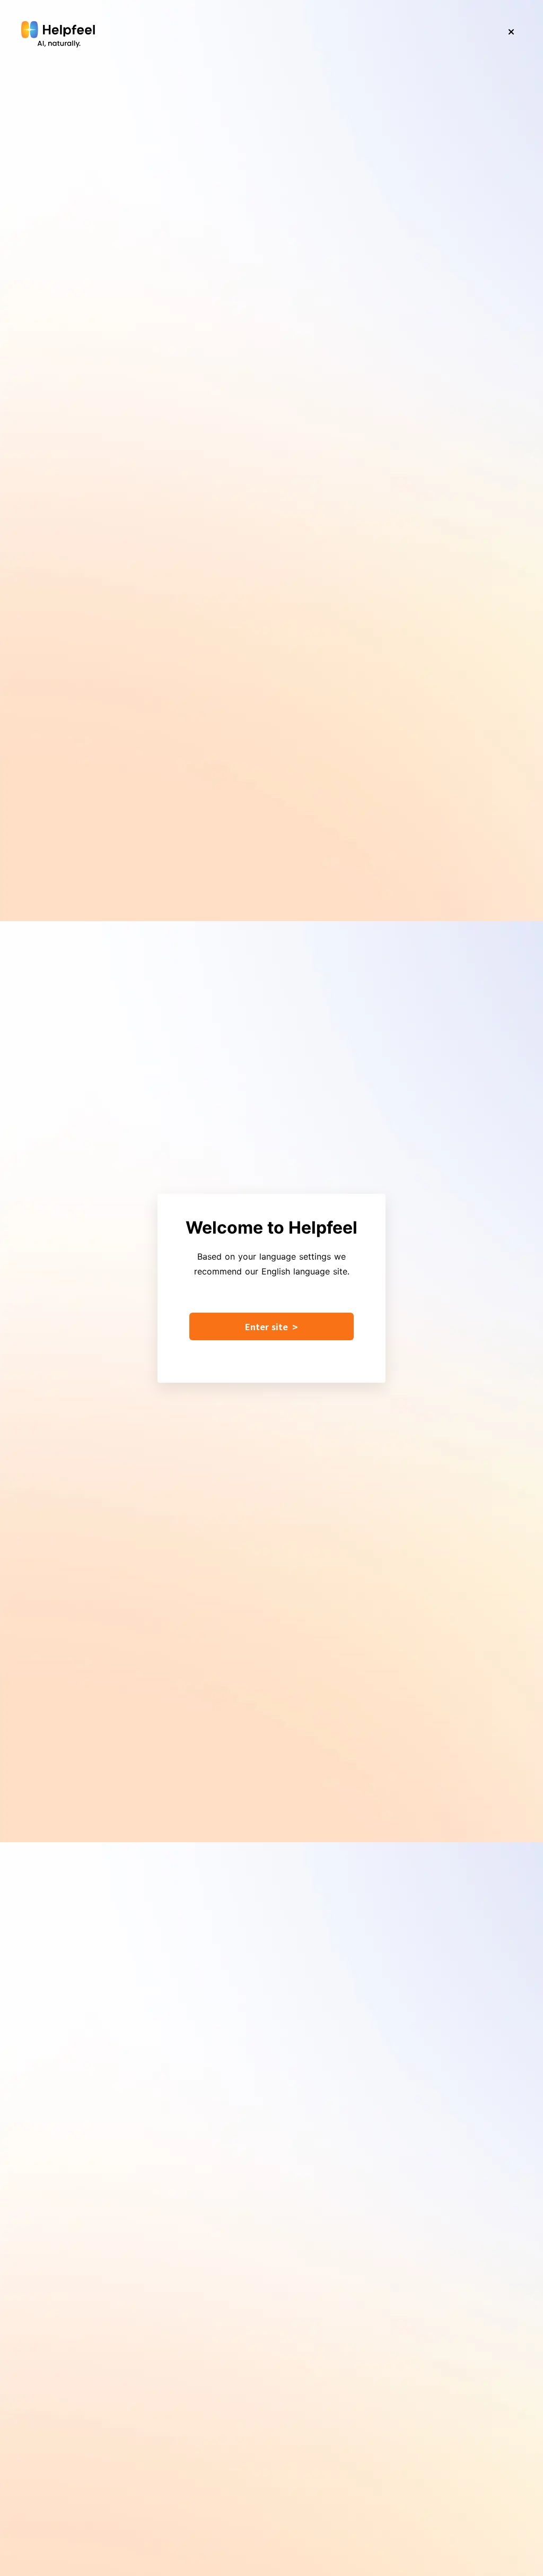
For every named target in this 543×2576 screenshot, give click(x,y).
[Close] (511, 32)
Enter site (271, 1326)
